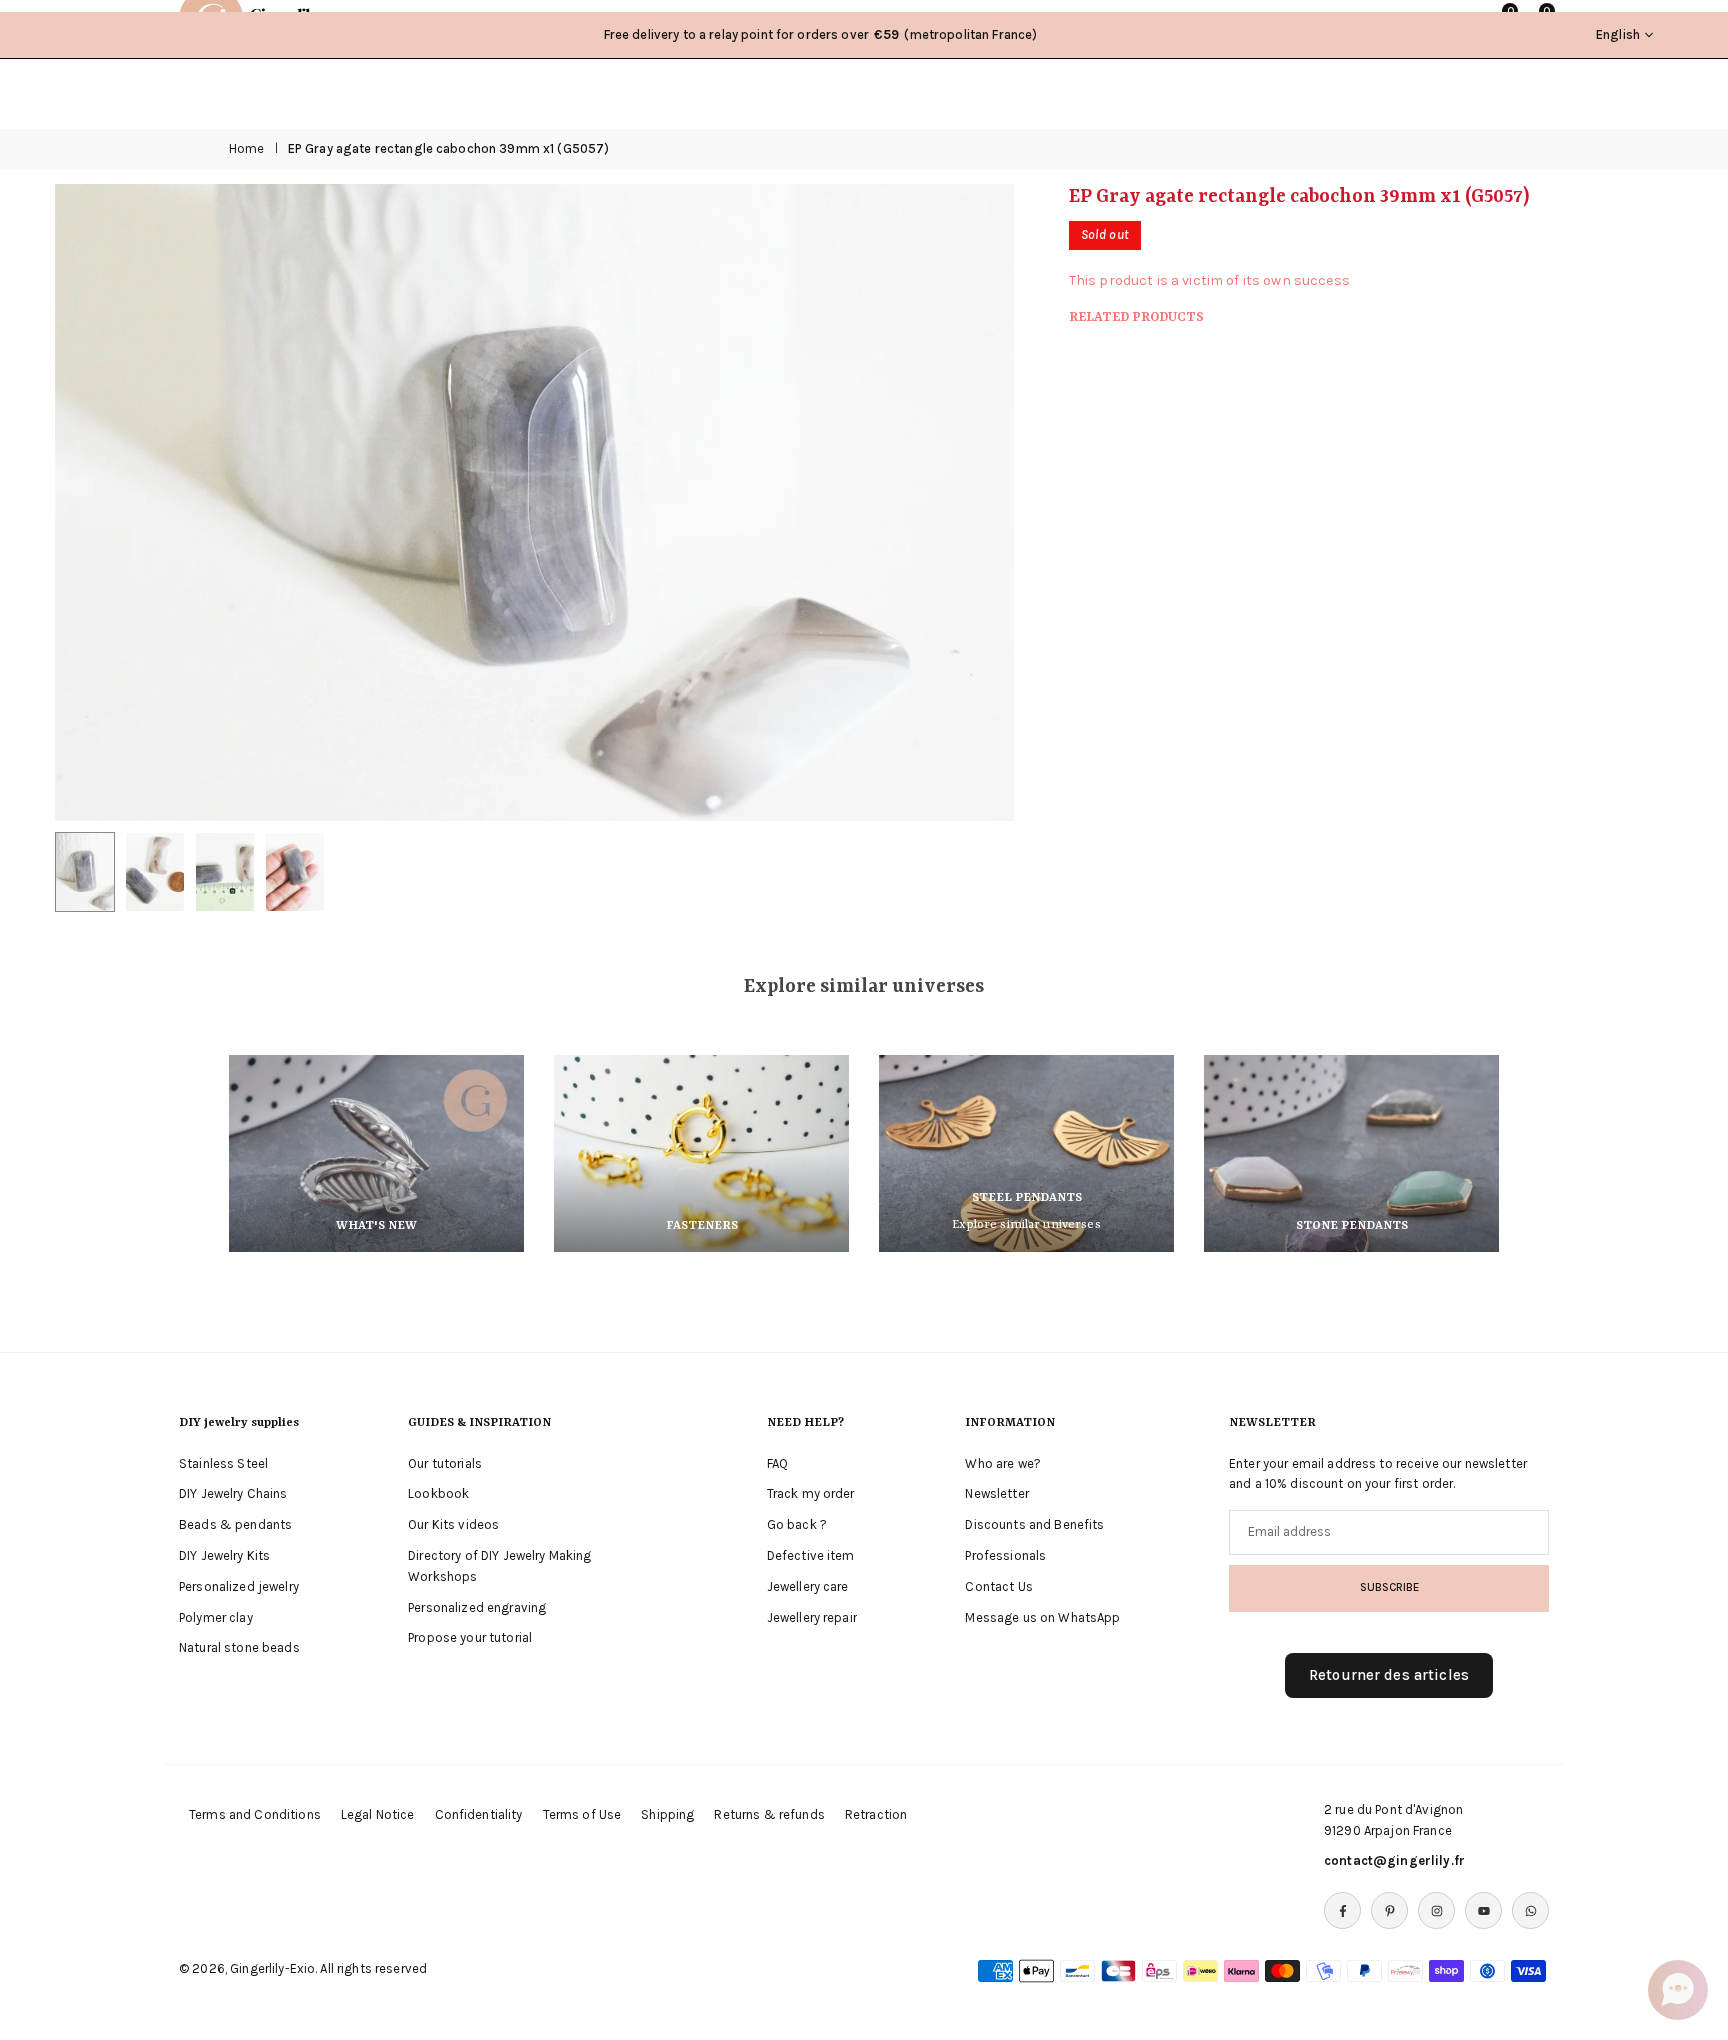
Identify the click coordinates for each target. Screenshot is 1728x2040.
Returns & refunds (769, 1814)
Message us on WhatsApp (1042, 1617)
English (1618, 34)
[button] (965, 503)
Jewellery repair (812, 1617)
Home (247, 148)
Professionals (1005, 1555)
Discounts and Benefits (1034, 1524)
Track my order (811, 1493)
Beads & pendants (235, 1524)
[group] (534, 502)
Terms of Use (582, 1814)
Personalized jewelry (239, 1586)
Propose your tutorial (470, 1637)
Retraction (876, 1814)
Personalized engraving (477, 1607)
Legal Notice (378, 1814)
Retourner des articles (1389, 1675)
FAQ (777, 1463)
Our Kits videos (453, 1524)
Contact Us (998, 1586)
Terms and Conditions (255, 1814)
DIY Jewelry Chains (233, 1493)
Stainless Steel (223, 1463)
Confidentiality (479, 1814)
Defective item (811, 1555)
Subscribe (1389, 1587)
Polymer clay (216, 1617)
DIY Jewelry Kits (224, 1555)
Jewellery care (808, 1586)
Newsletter (996, 1493)
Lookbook (438, 1493)
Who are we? (1003, 1463)
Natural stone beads (239, 1647)
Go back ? (797, 1524)
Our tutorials (445, 1463)
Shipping (667, 1814)
